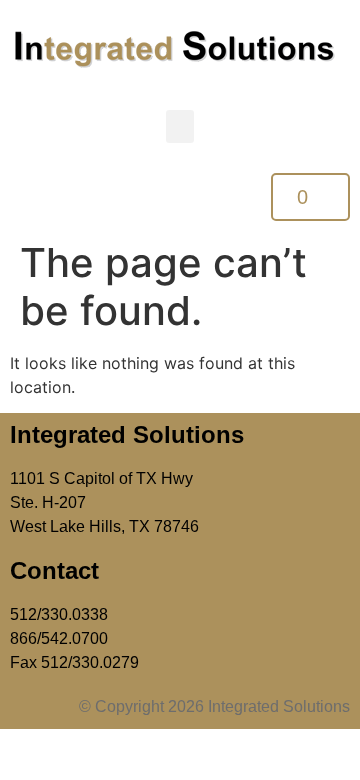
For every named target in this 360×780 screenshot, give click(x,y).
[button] (180, 126)
